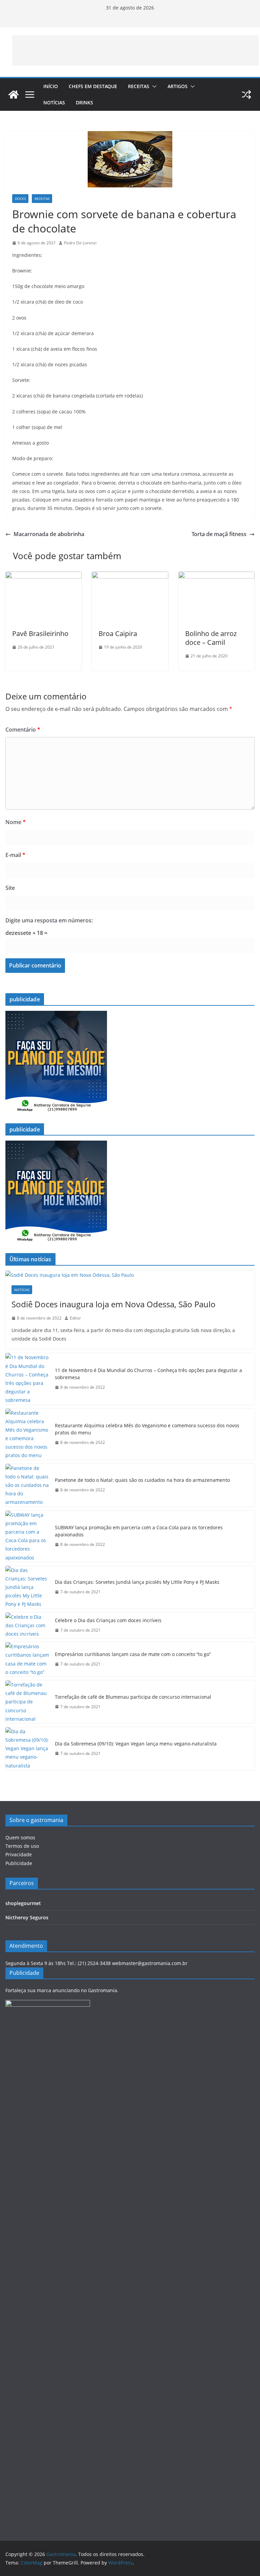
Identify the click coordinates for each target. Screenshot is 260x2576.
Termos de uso (22, 1846)
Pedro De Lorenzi (80, 243)
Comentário (23, 730)
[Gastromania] (14, 95)
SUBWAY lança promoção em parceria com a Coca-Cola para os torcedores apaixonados (139, 1531)
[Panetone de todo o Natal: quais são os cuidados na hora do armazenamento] (27, 1485)
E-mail (15, 855)
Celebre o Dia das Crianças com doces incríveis (108, 1620)
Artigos (178, 86)
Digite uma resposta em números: (49, 920)
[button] (153, 86)
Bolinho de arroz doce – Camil (211, 638)
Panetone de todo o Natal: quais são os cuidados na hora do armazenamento (142, 1480)
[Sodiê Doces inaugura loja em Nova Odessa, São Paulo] (130, 1275)
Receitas (139, 86)
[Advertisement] (135, 50)
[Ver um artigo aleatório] (246, 95)
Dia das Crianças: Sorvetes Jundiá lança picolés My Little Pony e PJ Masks (137, 1582)
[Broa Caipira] (130, 576)
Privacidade (19, 1854)
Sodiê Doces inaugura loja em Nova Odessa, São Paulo (114, 1304)
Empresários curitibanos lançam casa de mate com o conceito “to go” (133, 1654)
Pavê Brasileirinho (40, 633)
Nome (16, 822)
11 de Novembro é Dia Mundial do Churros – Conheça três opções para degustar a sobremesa (148, 1374)
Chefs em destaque (93, 86)
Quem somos (20, 1837)
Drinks (84, 103)
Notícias (54, 103)
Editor (75, 1318)
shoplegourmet (23, 1903)
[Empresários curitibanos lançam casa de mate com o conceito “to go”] (27, 1659)
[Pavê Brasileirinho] (44, 576)
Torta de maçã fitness (219, 534)
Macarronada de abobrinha (49, 534)
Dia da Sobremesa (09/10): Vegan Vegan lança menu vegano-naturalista (136, 1744)
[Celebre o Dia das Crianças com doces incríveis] (27, 1626)
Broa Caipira (118, 633)
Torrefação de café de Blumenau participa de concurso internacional (133, 1697)
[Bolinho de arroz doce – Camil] (216, 576)
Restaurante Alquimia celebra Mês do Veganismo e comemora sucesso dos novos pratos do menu (147, 1429)
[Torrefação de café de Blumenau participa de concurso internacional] (27, 1702)
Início (51, 86)
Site (10, 888)
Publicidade (19, 1863)
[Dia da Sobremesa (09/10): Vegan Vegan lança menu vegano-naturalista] (27, 1749)
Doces (20, 199)
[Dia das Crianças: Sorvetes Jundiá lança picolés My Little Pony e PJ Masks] (27, 1587)
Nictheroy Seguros (27, 1917)
